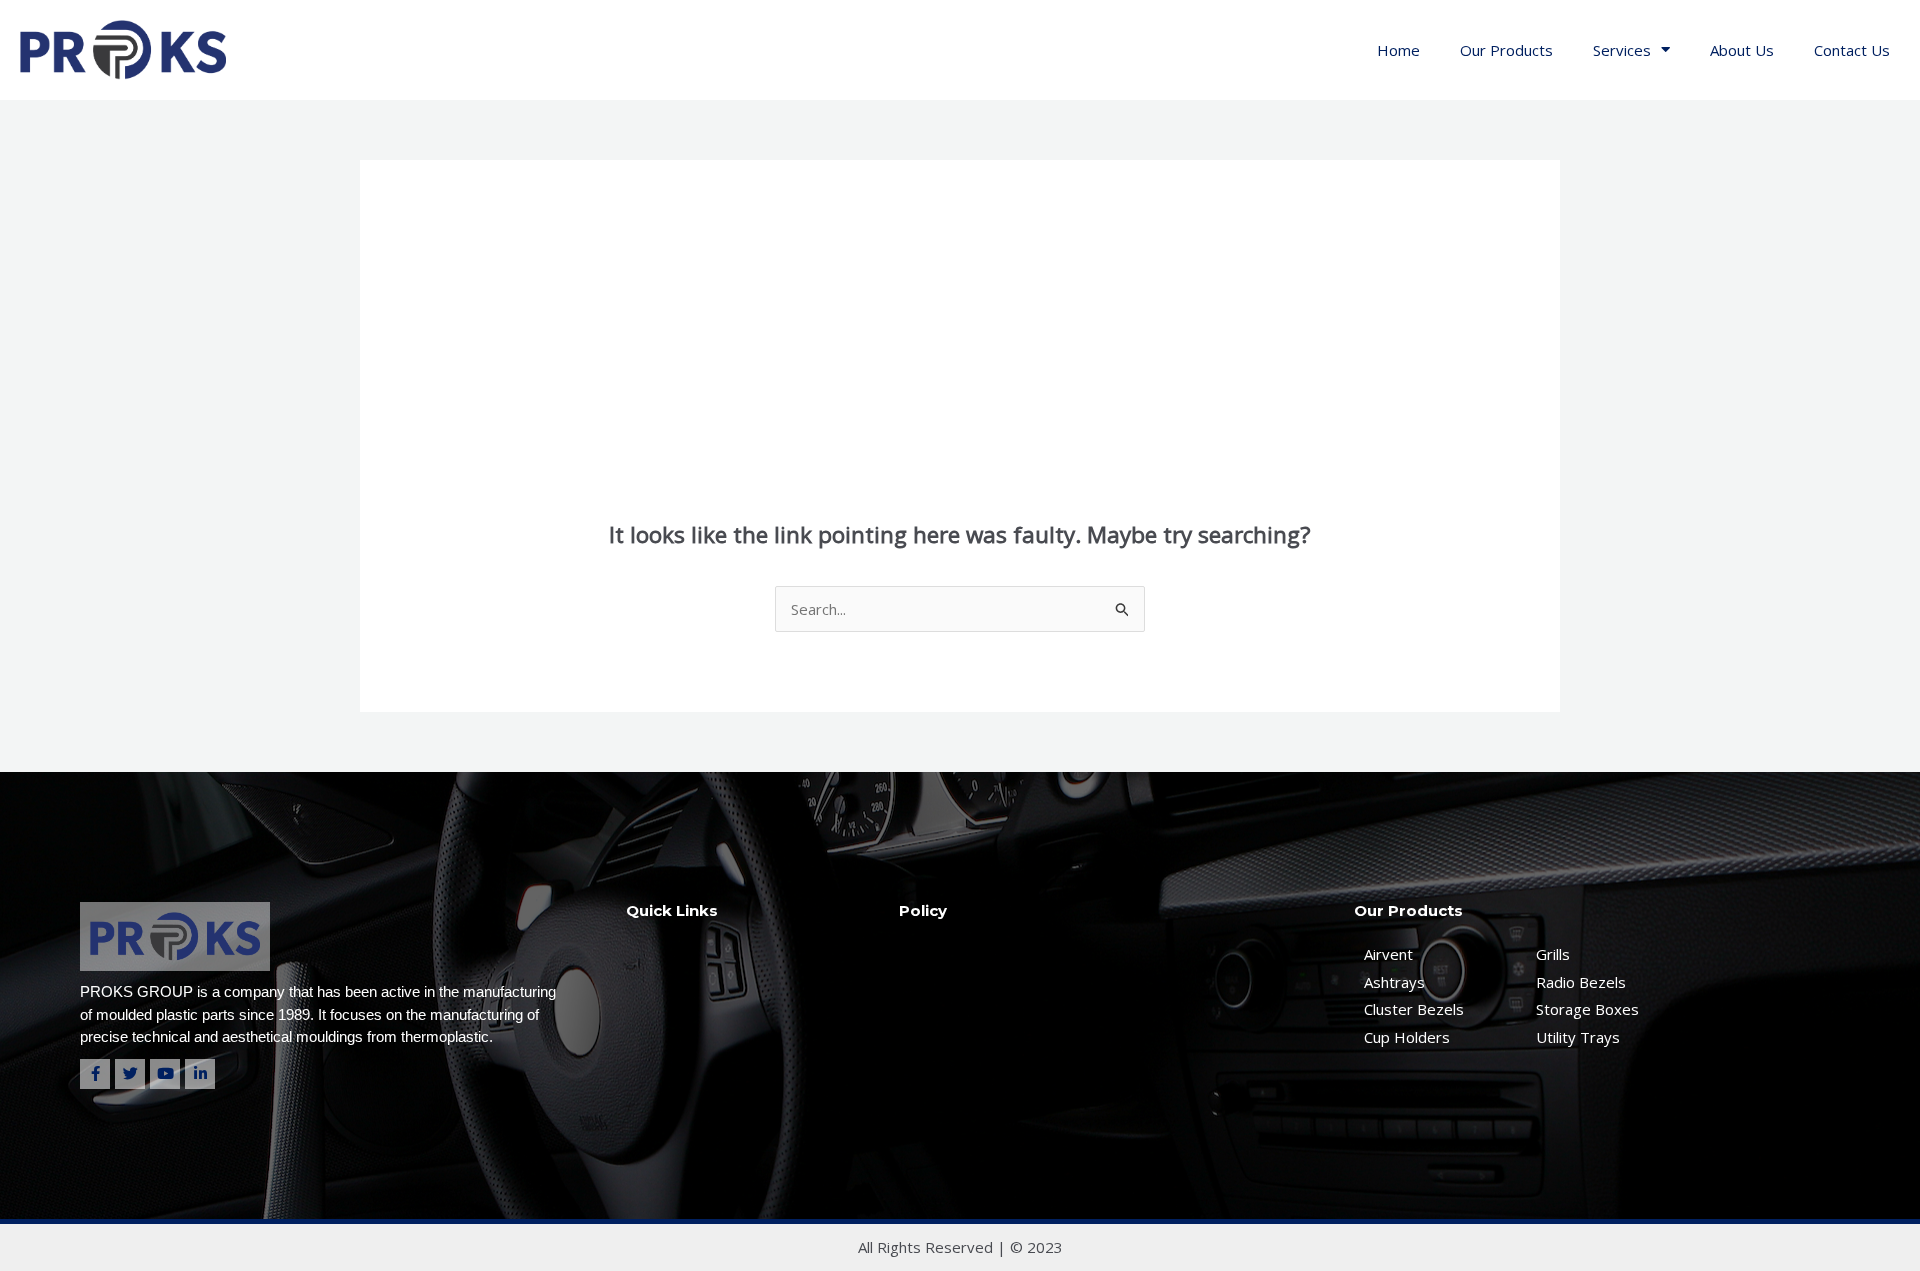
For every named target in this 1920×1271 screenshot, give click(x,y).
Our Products (1506, 50)
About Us (1742, 50)
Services (1622, 50)
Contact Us (1852, 50)
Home (1398, 50)
